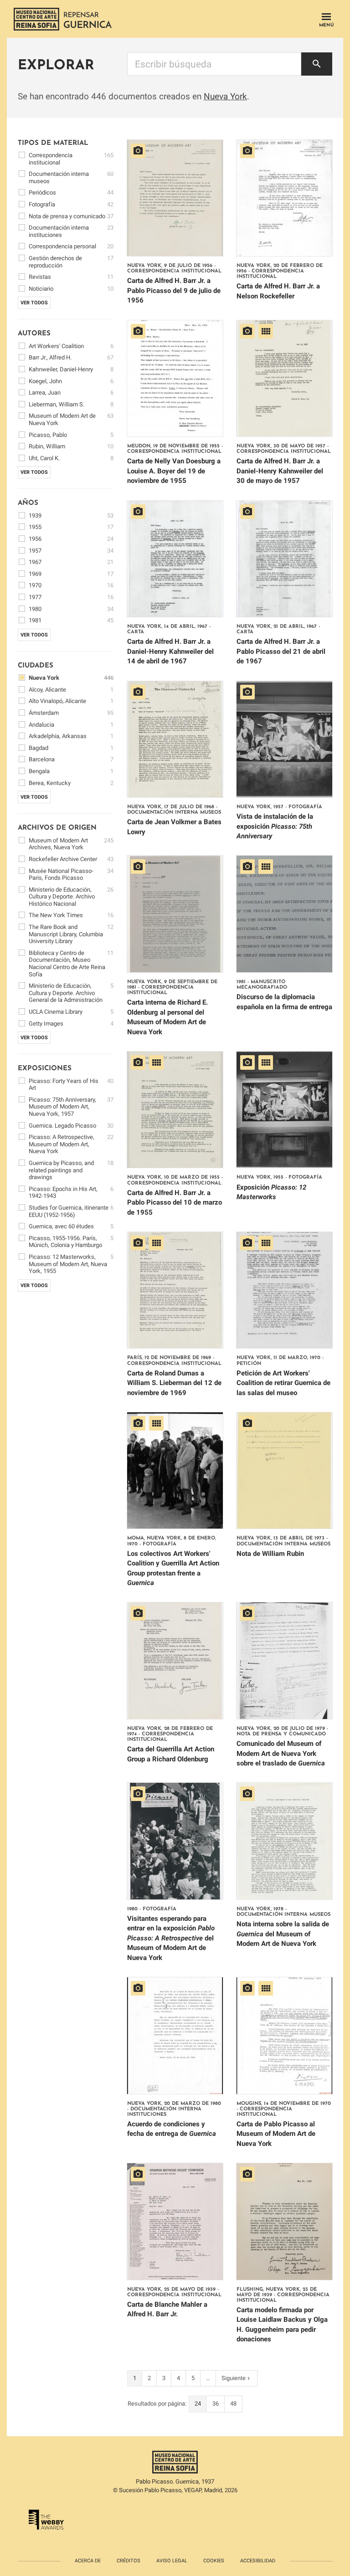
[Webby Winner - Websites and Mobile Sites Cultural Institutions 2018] (46, 2521)
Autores (34, 334)
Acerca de (88, 2561)
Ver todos (34, 303)
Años (28, 503)
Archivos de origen (57, 828)
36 (216, 2404)
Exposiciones (45, 1069)
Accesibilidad (258, 2561)
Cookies (214, 2561)
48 (233, 2404)
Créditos (129, 2561)
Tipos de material (53, 143)
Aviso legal (172, 2561)
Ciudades (36, 666)
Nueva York (225, 96)
